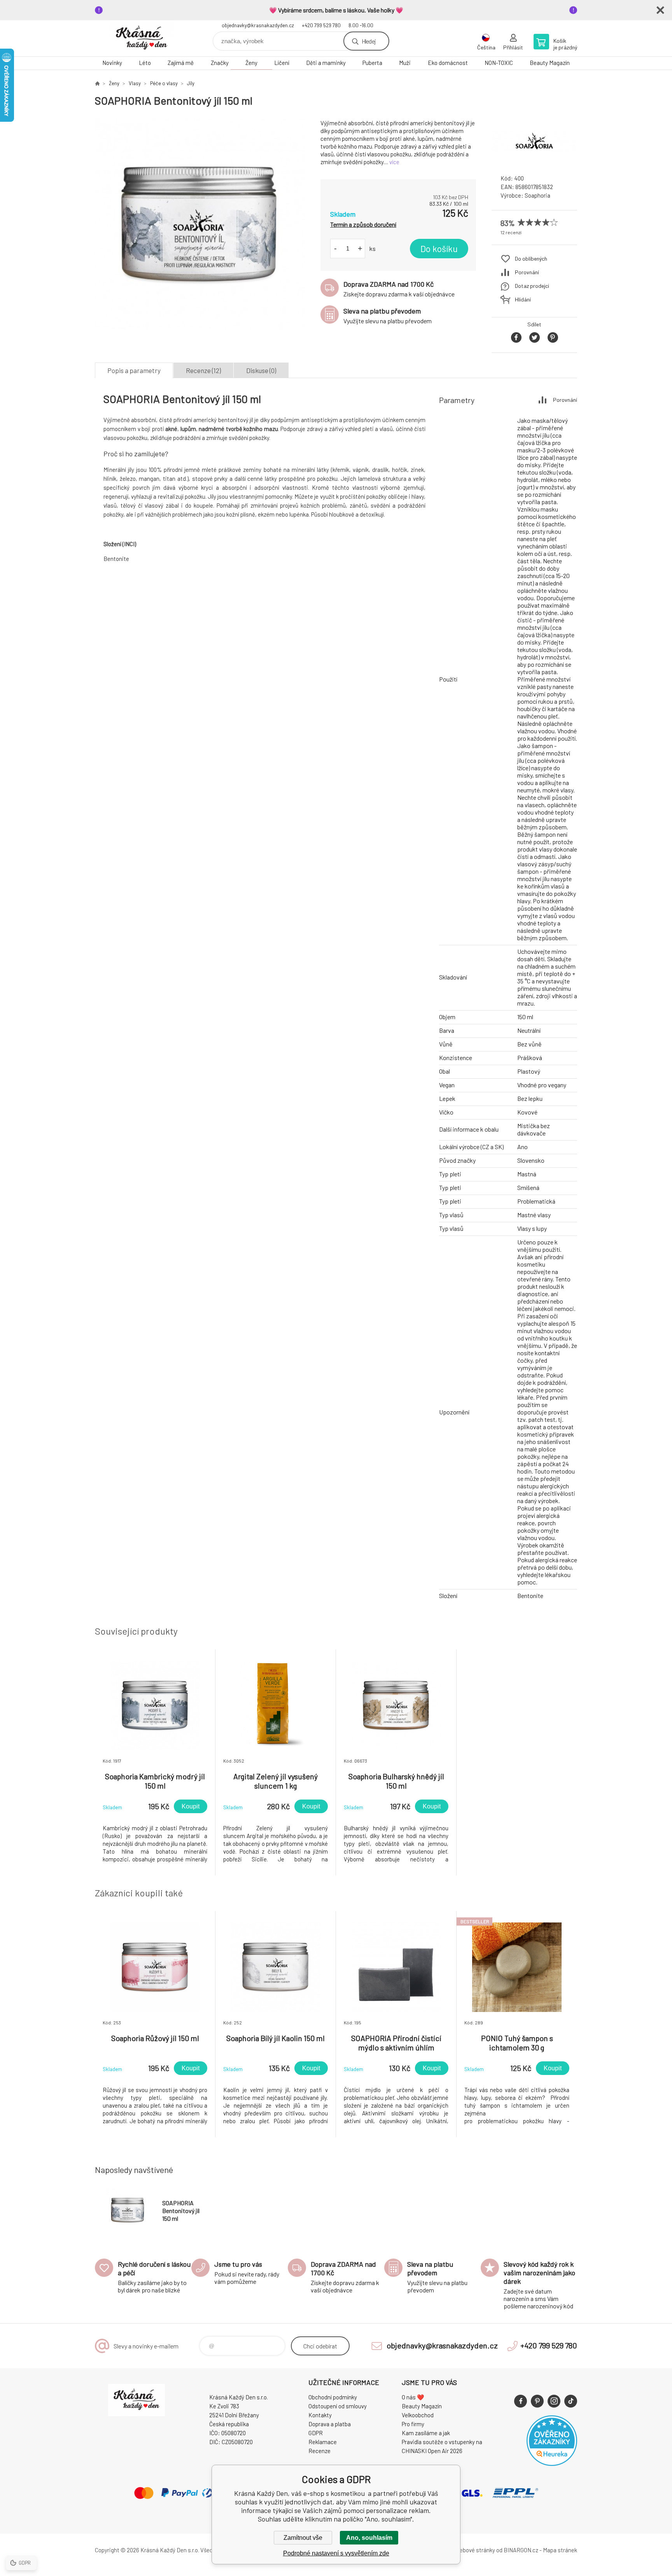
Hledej (369, 41)
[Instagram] (554, 2401)
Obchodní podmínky (333, 2397)
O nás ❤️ (413, 2397)
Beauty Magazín (550, 63)
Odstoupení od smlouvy (338, 2406)
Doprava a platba (330, 2424)
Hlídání (523, 299)
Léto (145, 63)
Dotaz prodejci (532, 286)
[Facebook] (521, 2401)
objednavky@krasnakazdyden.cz (258, 25)
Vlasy (135, 83)
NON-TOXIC (499, 63)
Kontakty (320, 2415)
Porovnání (527, 272)
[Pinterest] (537, 2401)
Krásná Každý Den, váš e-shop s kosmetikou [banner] (142, 38)
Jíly (191, 83)
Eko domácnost (448, 63)
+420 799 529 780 (321, 25)
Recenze (319, 2451)
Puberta (372, 63)
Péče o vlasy (164, 83)
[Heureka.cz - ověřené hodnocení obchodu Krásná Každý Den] (552, 2464)
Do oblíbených (531, 258)
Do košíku (439, 249)
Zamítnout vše (303, 2538)
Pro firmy (413, 2424)
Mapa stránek (560, 2550)
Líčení (282, 63)
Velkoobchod (418, 2415)
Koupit (191, 1806)
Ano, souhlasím (369, 2538)
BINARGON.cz (521, 2550)
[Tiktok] (571, 2401)
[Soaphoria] (534, 161)
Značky (220, 63)
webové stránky (475, 2550)
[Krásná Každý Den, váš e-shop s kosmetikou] (97, 83)
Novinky (112, 63)
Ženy (251, 63)
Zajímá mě (181, 63)
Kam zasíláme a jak (426, 2433)
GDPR (316, 2433)
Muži (405, 63)
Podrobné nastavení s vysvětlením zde (336, 2553)
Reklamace (323, 2442)
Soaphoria (537, 195)
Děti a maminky (326, 63)
